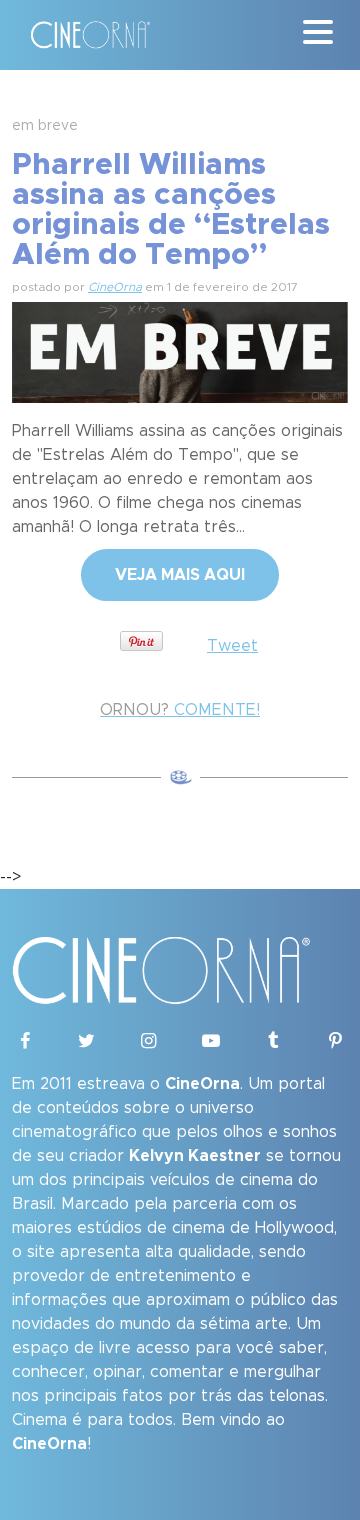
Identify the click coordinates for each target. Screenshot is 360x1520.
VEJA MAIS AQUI (180, 575)
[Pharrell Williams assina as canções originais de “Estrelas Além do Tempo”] (180, 350)
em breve (45, 126)
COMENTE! (180, 710)
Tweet (232, 646)
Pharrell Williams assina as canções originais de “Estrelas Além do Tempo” (171, 210)
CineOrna (115, 287)
